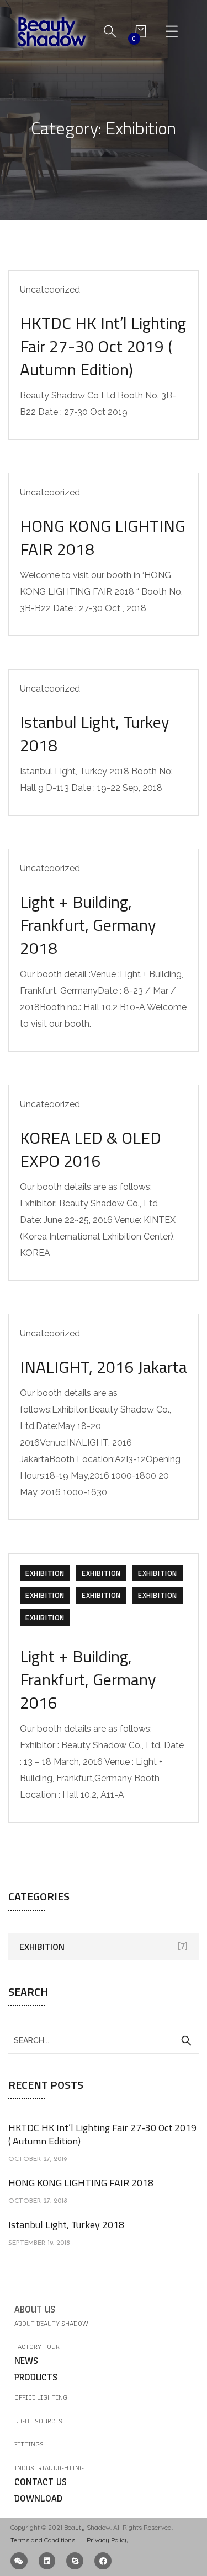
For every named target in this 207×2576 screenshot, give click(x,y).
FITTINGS (29, 2444)
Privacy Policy (107, 2540)
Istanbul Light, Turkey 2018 (94, 734)
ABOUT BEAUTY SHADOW (51, 2324)
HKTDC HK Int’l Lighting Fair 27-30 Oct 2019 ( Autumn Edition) (103, 346)
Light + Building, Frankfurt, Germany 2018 (88, 925)
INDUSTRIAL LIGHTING (49, 2468)
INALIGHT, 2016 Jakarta (104, 1367)
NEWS (26, 2361)
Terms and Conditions (43, 2540)
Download (38, 2499)
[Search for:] (104, 2040)
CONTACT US (41, 2482)
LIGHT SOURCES (38, 2421)
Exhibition (45, 1573)
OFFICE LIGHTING (41, 2397)
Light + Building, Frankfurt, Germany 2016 (88, 1679)
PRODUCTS (36, 2377)
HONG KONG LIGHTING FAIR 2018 (103, 537)
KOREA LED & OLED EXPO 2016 (91, 1149)
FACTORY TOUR (37, 2347)
